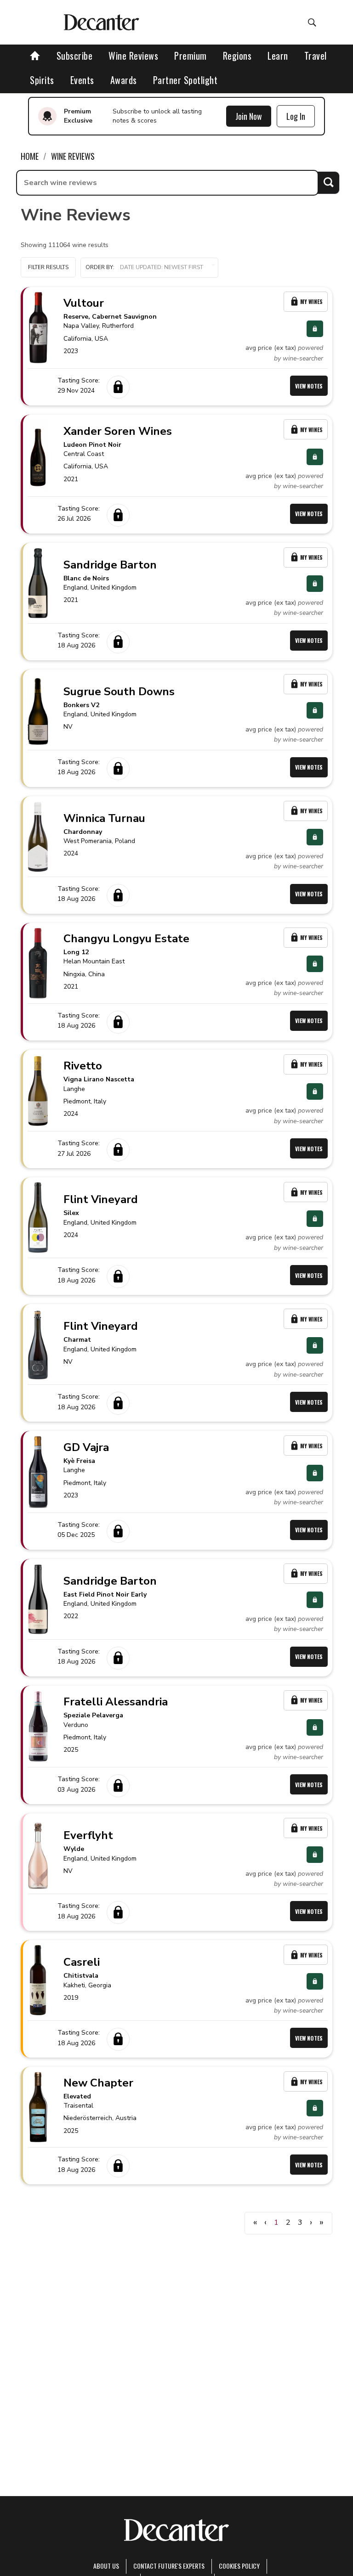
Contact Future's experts (169, 2566)
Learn (278, 56)
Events (82, 80)
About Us (106, 2566)
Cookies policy (239, 2566)
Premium (191, 56)
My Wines (311, 301)
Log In (296, 116)
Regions (237, 56)
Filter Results (48, 267)
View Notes (309, 386)
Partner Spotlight (185, 80)
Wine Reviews (133, 56)
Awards (124, 80)
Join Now (249, 116)
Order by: (100, 267)
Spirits (42, 80)
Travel (316, 56)
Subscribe (75, 56)
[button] (149, 268)
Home (30, 156)
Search (328, 183)
